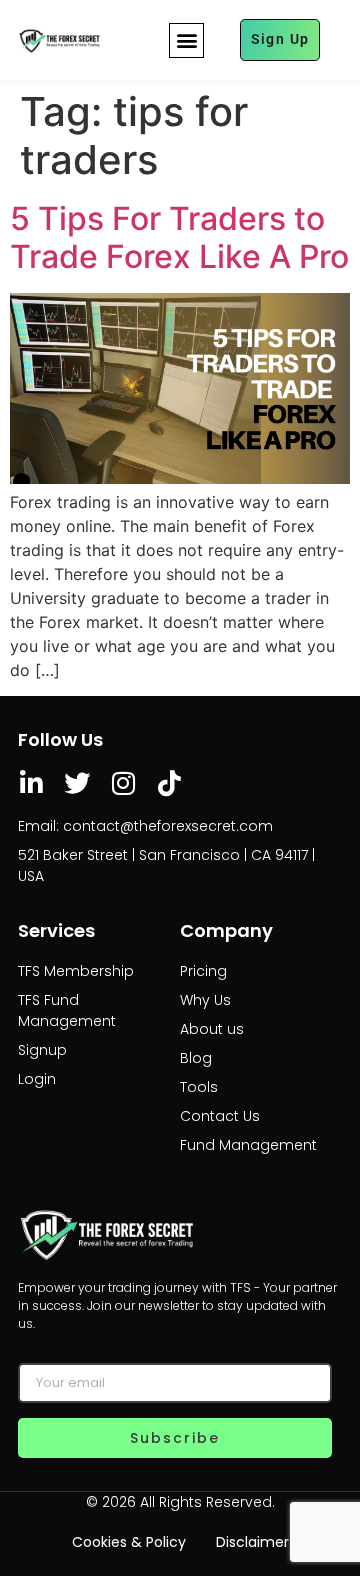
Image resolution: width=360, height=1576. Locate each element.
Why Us (205, 1000)
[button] (186, 40)
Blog (196, 1058)
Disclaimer (252, 1542)
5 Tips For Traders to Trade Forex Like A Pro (179, 237)
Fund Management (248, 1145)
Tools (199, 1087)
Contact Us (220, 1116)
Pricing (203, 971)
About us (212, 1029)
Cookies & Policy (129, 1542)
